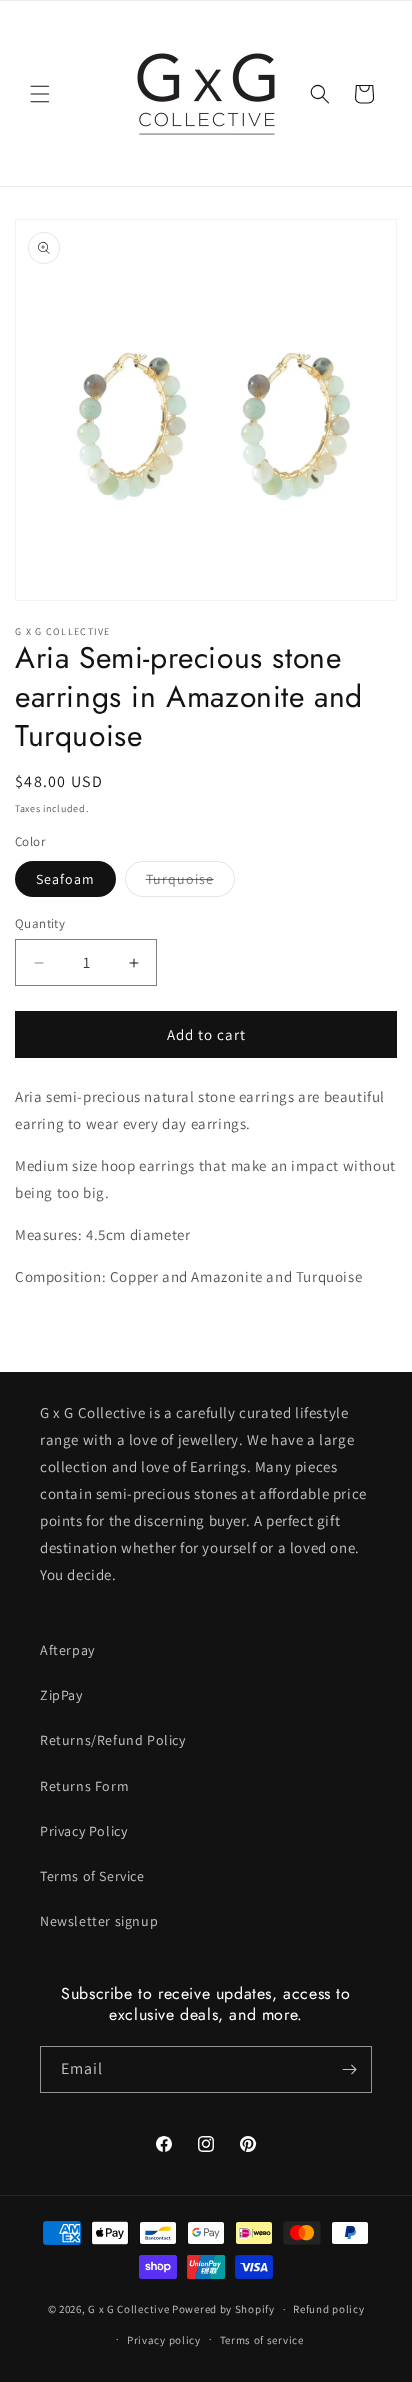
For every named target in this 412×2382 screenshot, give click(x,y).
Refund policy (328, 2309)
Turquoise (190, 883)
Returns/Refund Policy (113, 1740)
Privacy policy (164, 2340)
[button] (40, 94)
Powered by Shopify (223, 2309)
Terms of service (262, 2340)
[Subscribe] (349, 2069)
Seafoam (65, 879)
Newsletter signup (99, 1921)
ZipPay (61, 1695)
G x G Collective (128, 2309)
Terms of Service (92, 1876)
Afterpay (67, 1650)
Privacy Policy (83, 1831)
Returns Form (84, 1786)
